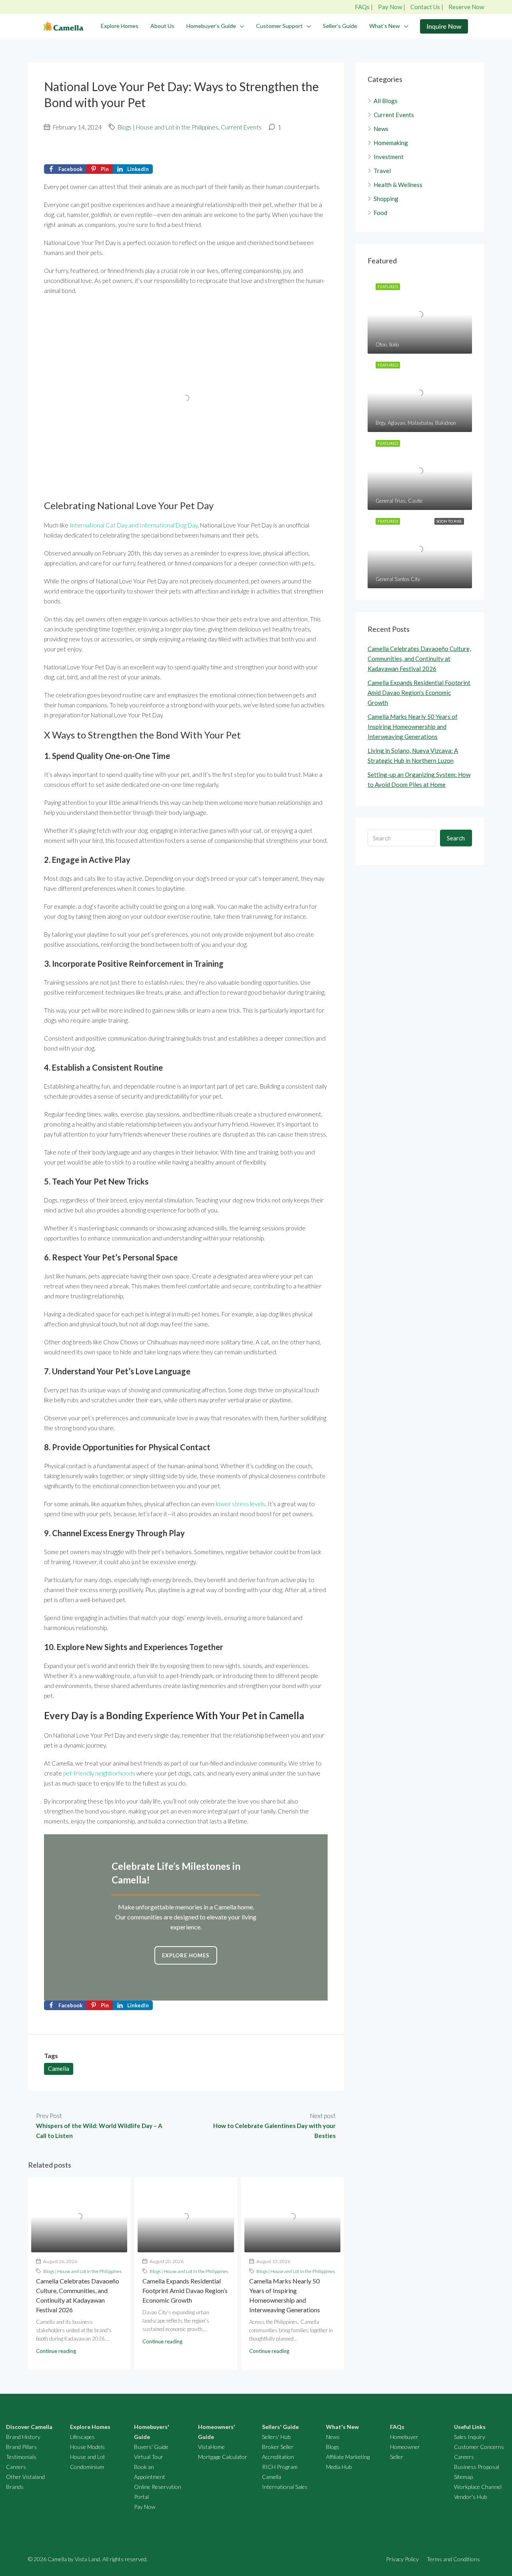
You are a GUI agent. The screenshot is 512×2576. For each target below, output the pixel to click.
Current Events (241, 127)
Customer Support (279, 26)
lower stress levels (240, 1504)
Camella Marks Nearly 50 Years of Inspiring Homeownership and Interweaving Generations (413, 727)
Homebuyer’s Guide (211, 26)
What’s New (385, 26)
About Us (162, 26)
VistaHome (211, 2447)
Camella (59, 2068)
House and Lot (88, 2457)
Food (380, 213)
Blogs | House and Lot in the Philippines (168, 127)
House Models (87, 2447)
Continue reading (56, 2351)
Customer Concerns (479, 2447)
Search (456, 838)
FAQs (362, 7)
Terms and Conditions (453, 2559)
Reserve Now (466, 7)
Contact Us (425, 7)
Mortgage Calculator (223, 2457)
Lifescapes (82, 2437)
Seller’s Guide (340, 26)
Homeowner (405, 2447)
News (381, 129)
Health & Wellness (398, 185)
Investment (389, 157)
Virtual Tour (149, 2457)
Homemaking (391, 143)
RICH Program (280, 2467)
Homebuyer (404, 2437)
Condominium (87, 2467)
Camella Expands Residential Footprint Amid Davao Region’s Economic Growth (185, 2290)
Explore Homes (120, 26)
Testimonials (21, 2457)
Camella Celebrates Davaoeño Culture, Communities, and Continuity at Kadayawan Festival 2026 (419, 659)
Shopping (386, 199)
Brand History (23, 2437)
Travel (382, 171)
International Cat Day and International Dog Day (134, 525)
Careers (16, 2467)
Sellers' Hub (276, 2437)
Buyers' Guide (151, 2447)
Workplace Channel (478, 2487)
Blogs (333, 2447)
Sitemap (463, 2477)
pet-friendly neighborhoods (99, 1773)
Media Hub (339, 2467)
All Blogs (386, 101)
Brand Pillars (21, 2447)
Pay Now (390, 7)
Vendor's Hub (470, 2497)
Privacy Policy (402, 2559)
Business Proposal (477, 2467)
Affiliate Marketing (348, 2457)
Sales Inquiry (470, 2437)
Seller (397, 2457)
